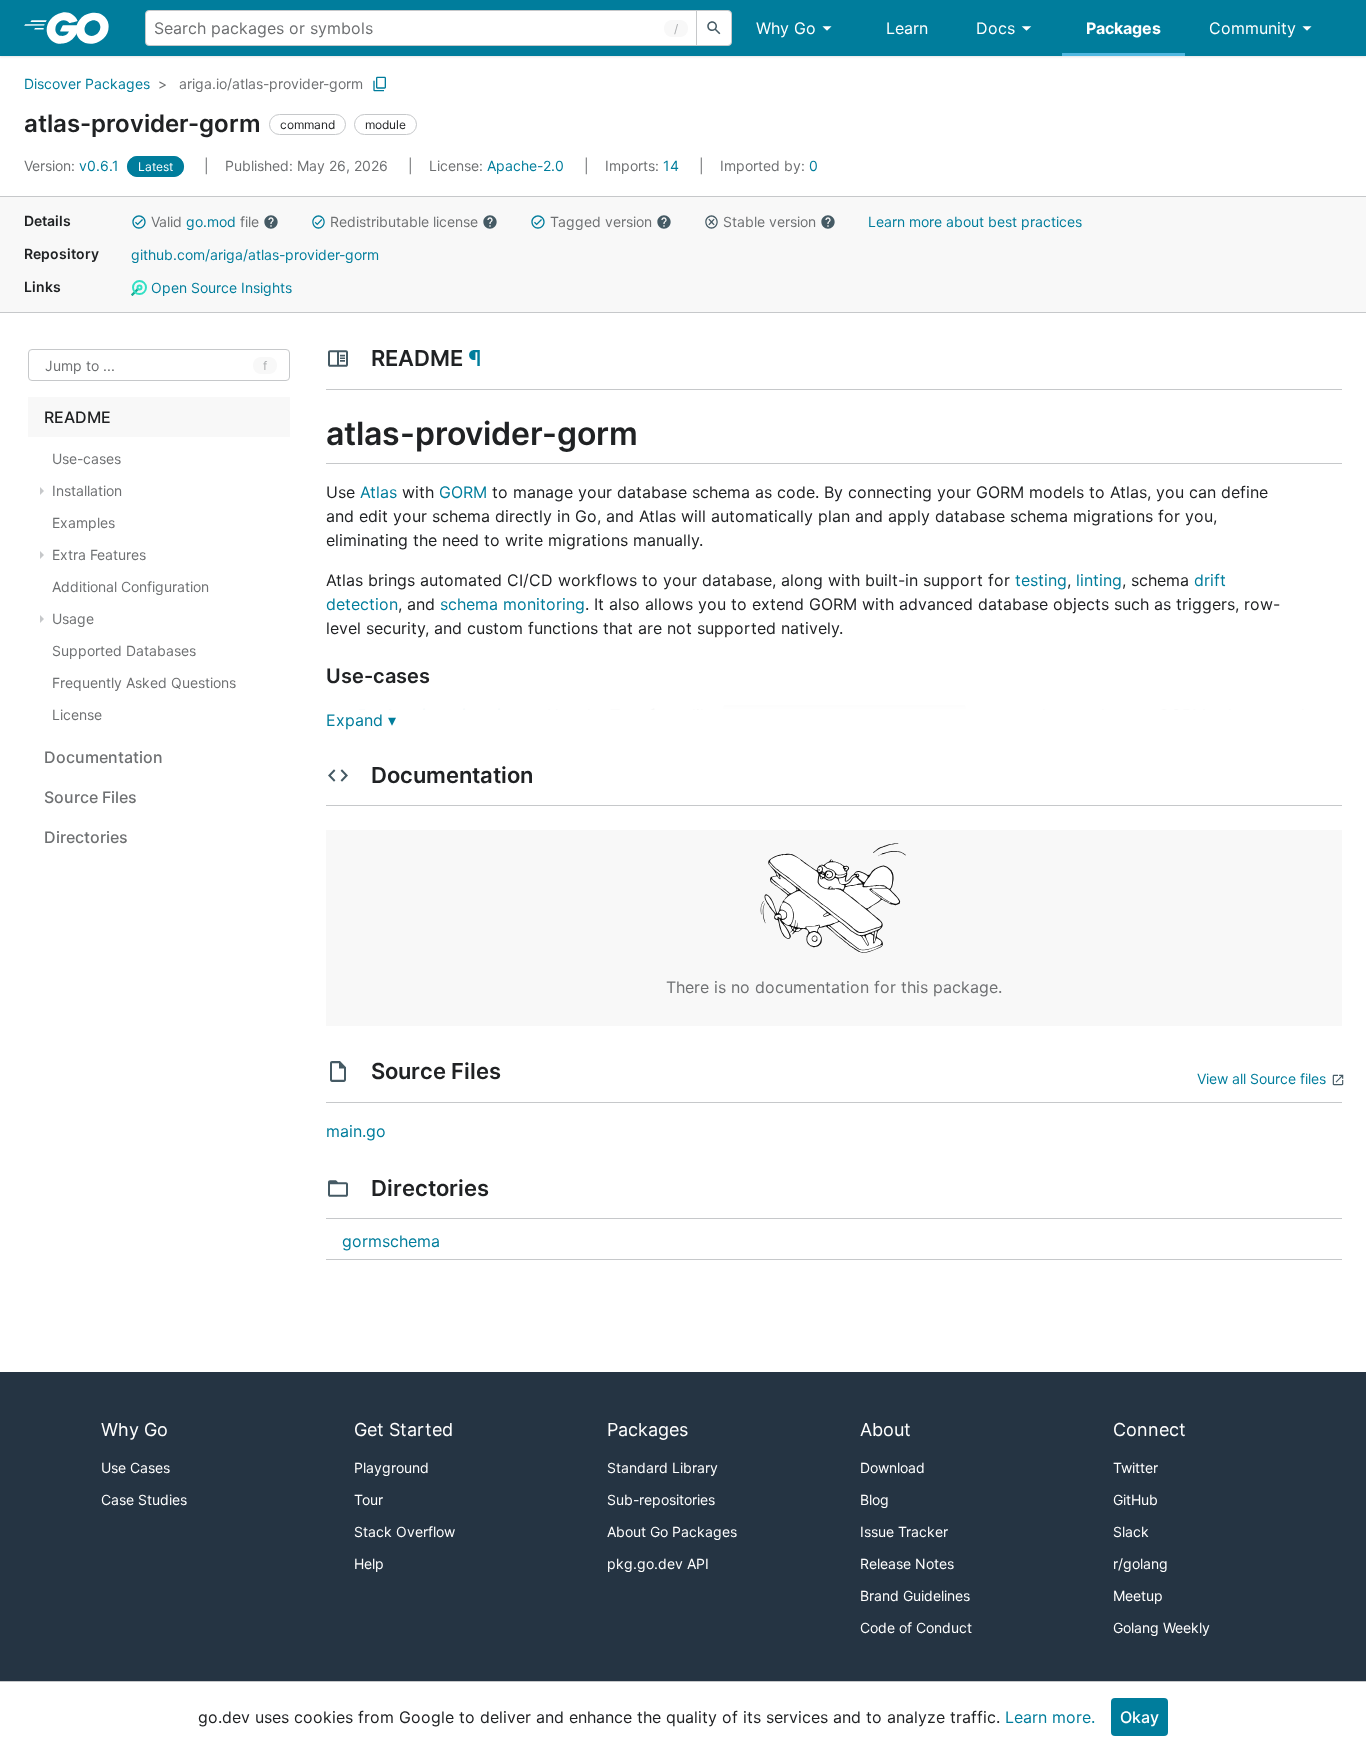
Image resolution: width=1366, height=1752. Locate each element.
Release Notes (907, 1563)
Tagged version (601, 221)
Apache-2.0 (525, 165)
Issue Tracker (904, 1531)
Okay (1139, 1717)
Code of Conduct (916, 1627)
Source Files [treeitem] (90, 797)
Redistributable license (404, 221)
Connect (1149, 1429)
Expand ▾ (361, 720)
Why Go (786, 28)
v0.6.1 (73, 165)
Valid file (205, 221)
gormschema (391, 1241)
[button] (139, 222)
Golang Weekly (1161, 1627)
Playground (391, 1467)
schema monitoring (512, 604)
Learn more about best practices (975, 221)
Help (369, 1563)
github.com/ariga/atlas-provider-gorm (255, 254)
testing (1041, 580)
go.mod (211, 221)
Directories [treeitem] (86, 837)
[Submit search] (714, 28)
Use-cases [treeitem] (86, 458)
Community (1252, 28)
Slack (1131, 1531)
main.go (356, 1131)
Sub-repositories (661, 1499)
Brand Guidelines (915, 1595)
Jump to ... (80, 365)
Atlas (378, 492)
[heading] (84, 28)
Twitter (1135, 1467)
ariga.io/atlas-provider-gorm (271, 83)
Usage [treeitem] (73, 618)
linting (1099, 580)
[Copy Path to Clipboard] (380, 84)
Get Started (403, 1429)
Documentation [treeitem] (103, 757)
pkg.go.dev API (658, 1563)
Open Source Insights (219, 287)
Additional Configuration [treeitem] (130, 586)
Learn (907, 28)
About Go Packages (672, 1531)
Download (892, 1467)
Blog (874, 1499)
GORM (463, 492)
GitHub (1135, 1499)
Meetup (1138, 1595)
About (885, 1429)
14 (644, 165)
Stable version (769, 221)
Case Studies (144, 1499)
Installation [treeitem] (87, 490)
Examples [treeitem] (83, 522)
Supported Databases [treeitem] (124, 650)
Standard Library (662, 1467)
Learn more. (1050, 1717)
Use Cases (135, 1467)
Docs (995, 28)
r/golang (1140, 1563)
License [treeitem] (77, 714)
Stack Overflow (404, 1531)
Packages (1123, 28)
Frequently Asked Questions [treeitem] (144, 682)
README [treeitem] (77, 417)
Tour (368, 1499)
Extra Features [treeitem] (99, 554)
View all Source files (1261, 1078)
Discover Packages (87, 83)
